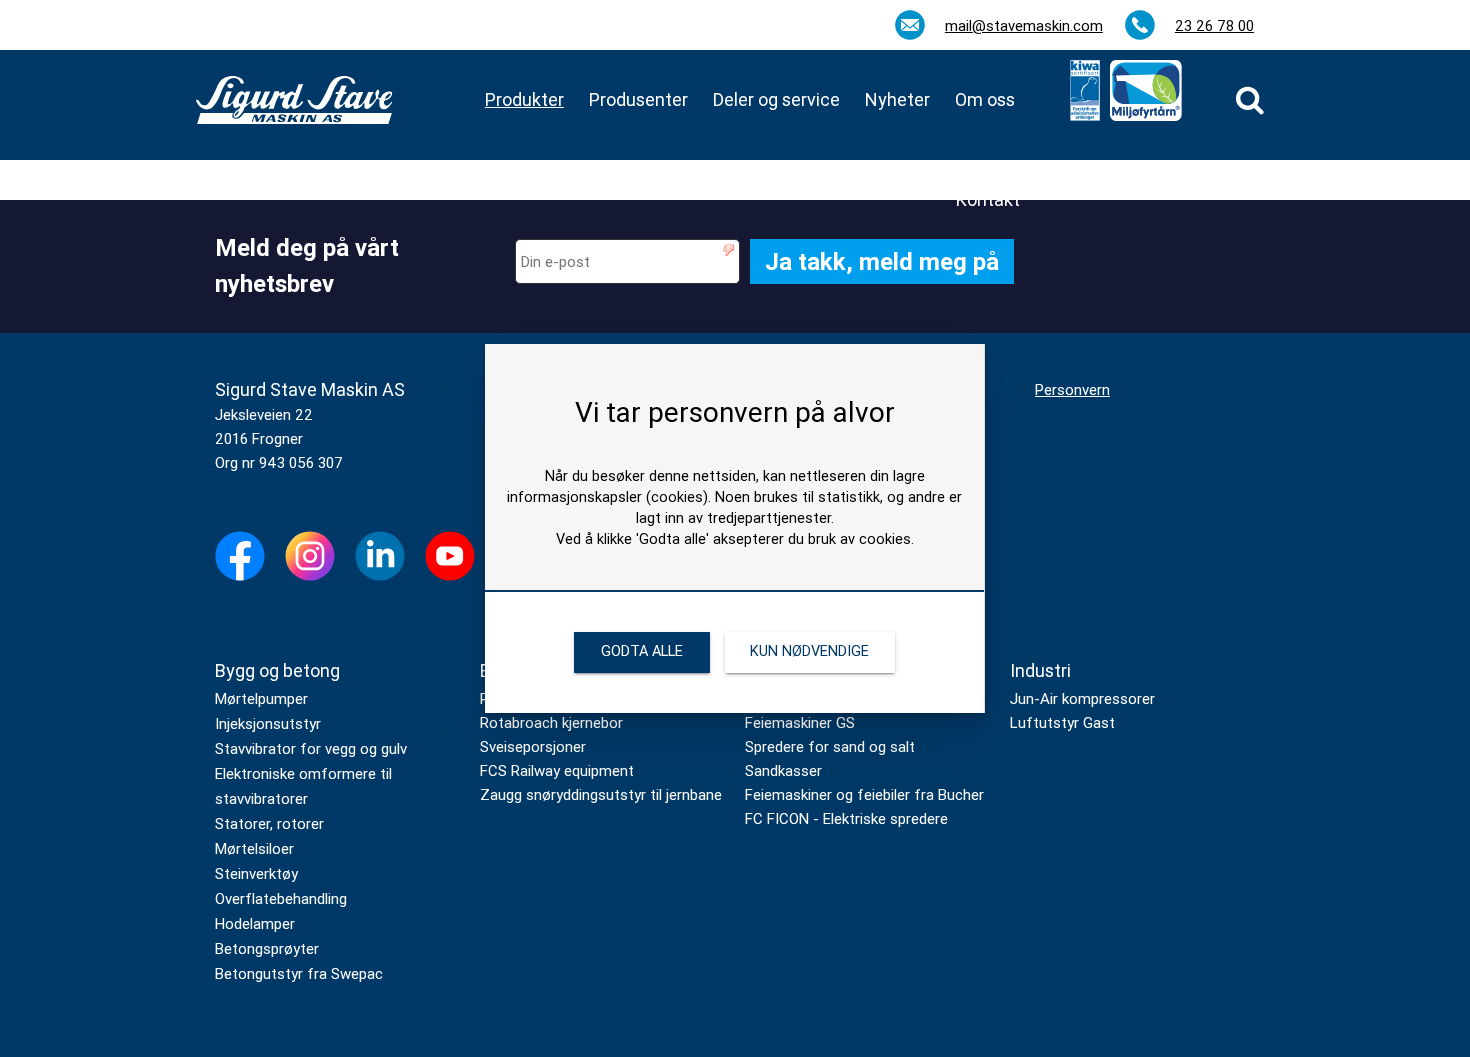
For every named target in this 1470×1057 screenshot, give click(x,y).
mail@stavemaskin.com (1024, 26)
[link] (1250, 100)
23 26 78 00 (1214, 26)
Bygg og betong (277, 670)
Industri (1040, 670)
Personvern (1072, 390)
